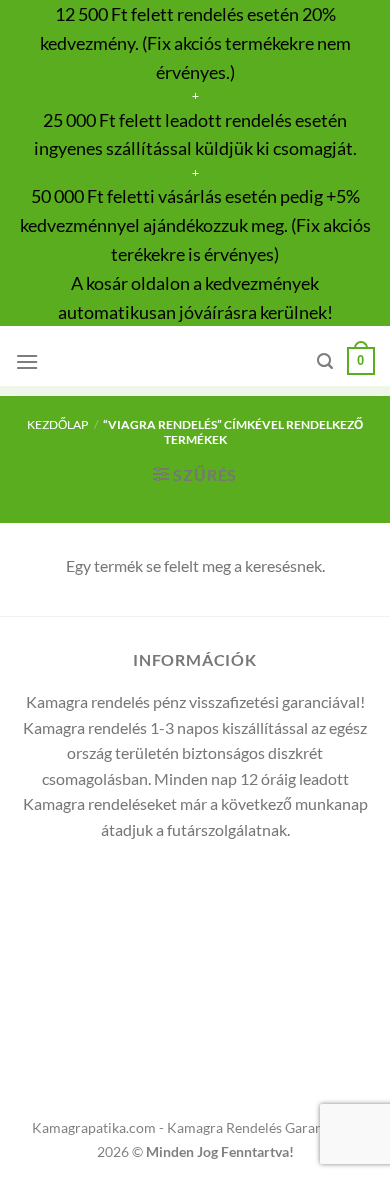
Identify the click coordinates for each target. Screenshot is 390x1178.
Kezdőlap (57, 424)
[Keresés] (325, 361)
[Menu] (27, 361)
